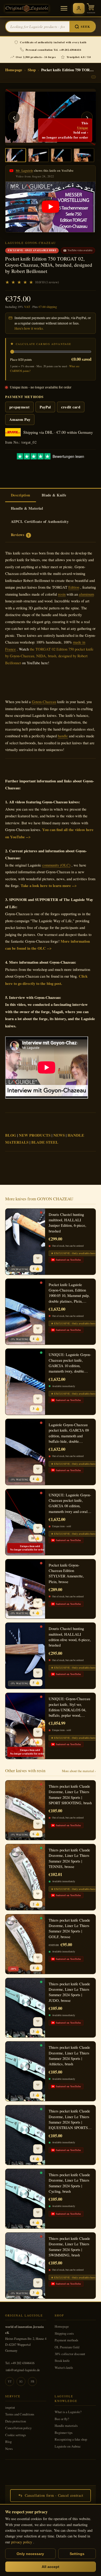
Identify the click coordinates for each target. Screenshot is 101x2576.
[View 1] (16, 155)
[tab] (21, 495)
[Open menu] (64, 8)
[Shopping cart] (91, 8)
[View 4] (84, 155)
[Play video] (51, 207)
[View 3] (61, 155)
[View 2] (38, 155)
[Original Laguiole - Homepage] (27, 8)
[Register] (79, 8)
